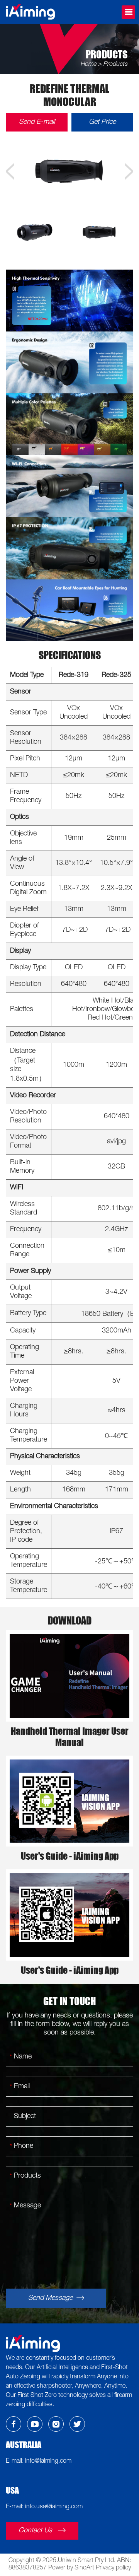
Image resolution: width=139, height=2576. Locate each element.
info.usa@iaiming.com (54, 2507)
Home (88, 65)
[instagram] (56, 2424)
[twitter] (77, 2424)
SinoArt (84, 2568)
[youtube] (35, 2424)
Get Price (102, 122)
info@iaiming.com (47, 2462)
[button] (10, 171)
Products (115, 65)
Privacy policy (113, 2568)
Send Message (51, 2298)
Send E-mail (37, 122)
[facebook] (14, 2424)
